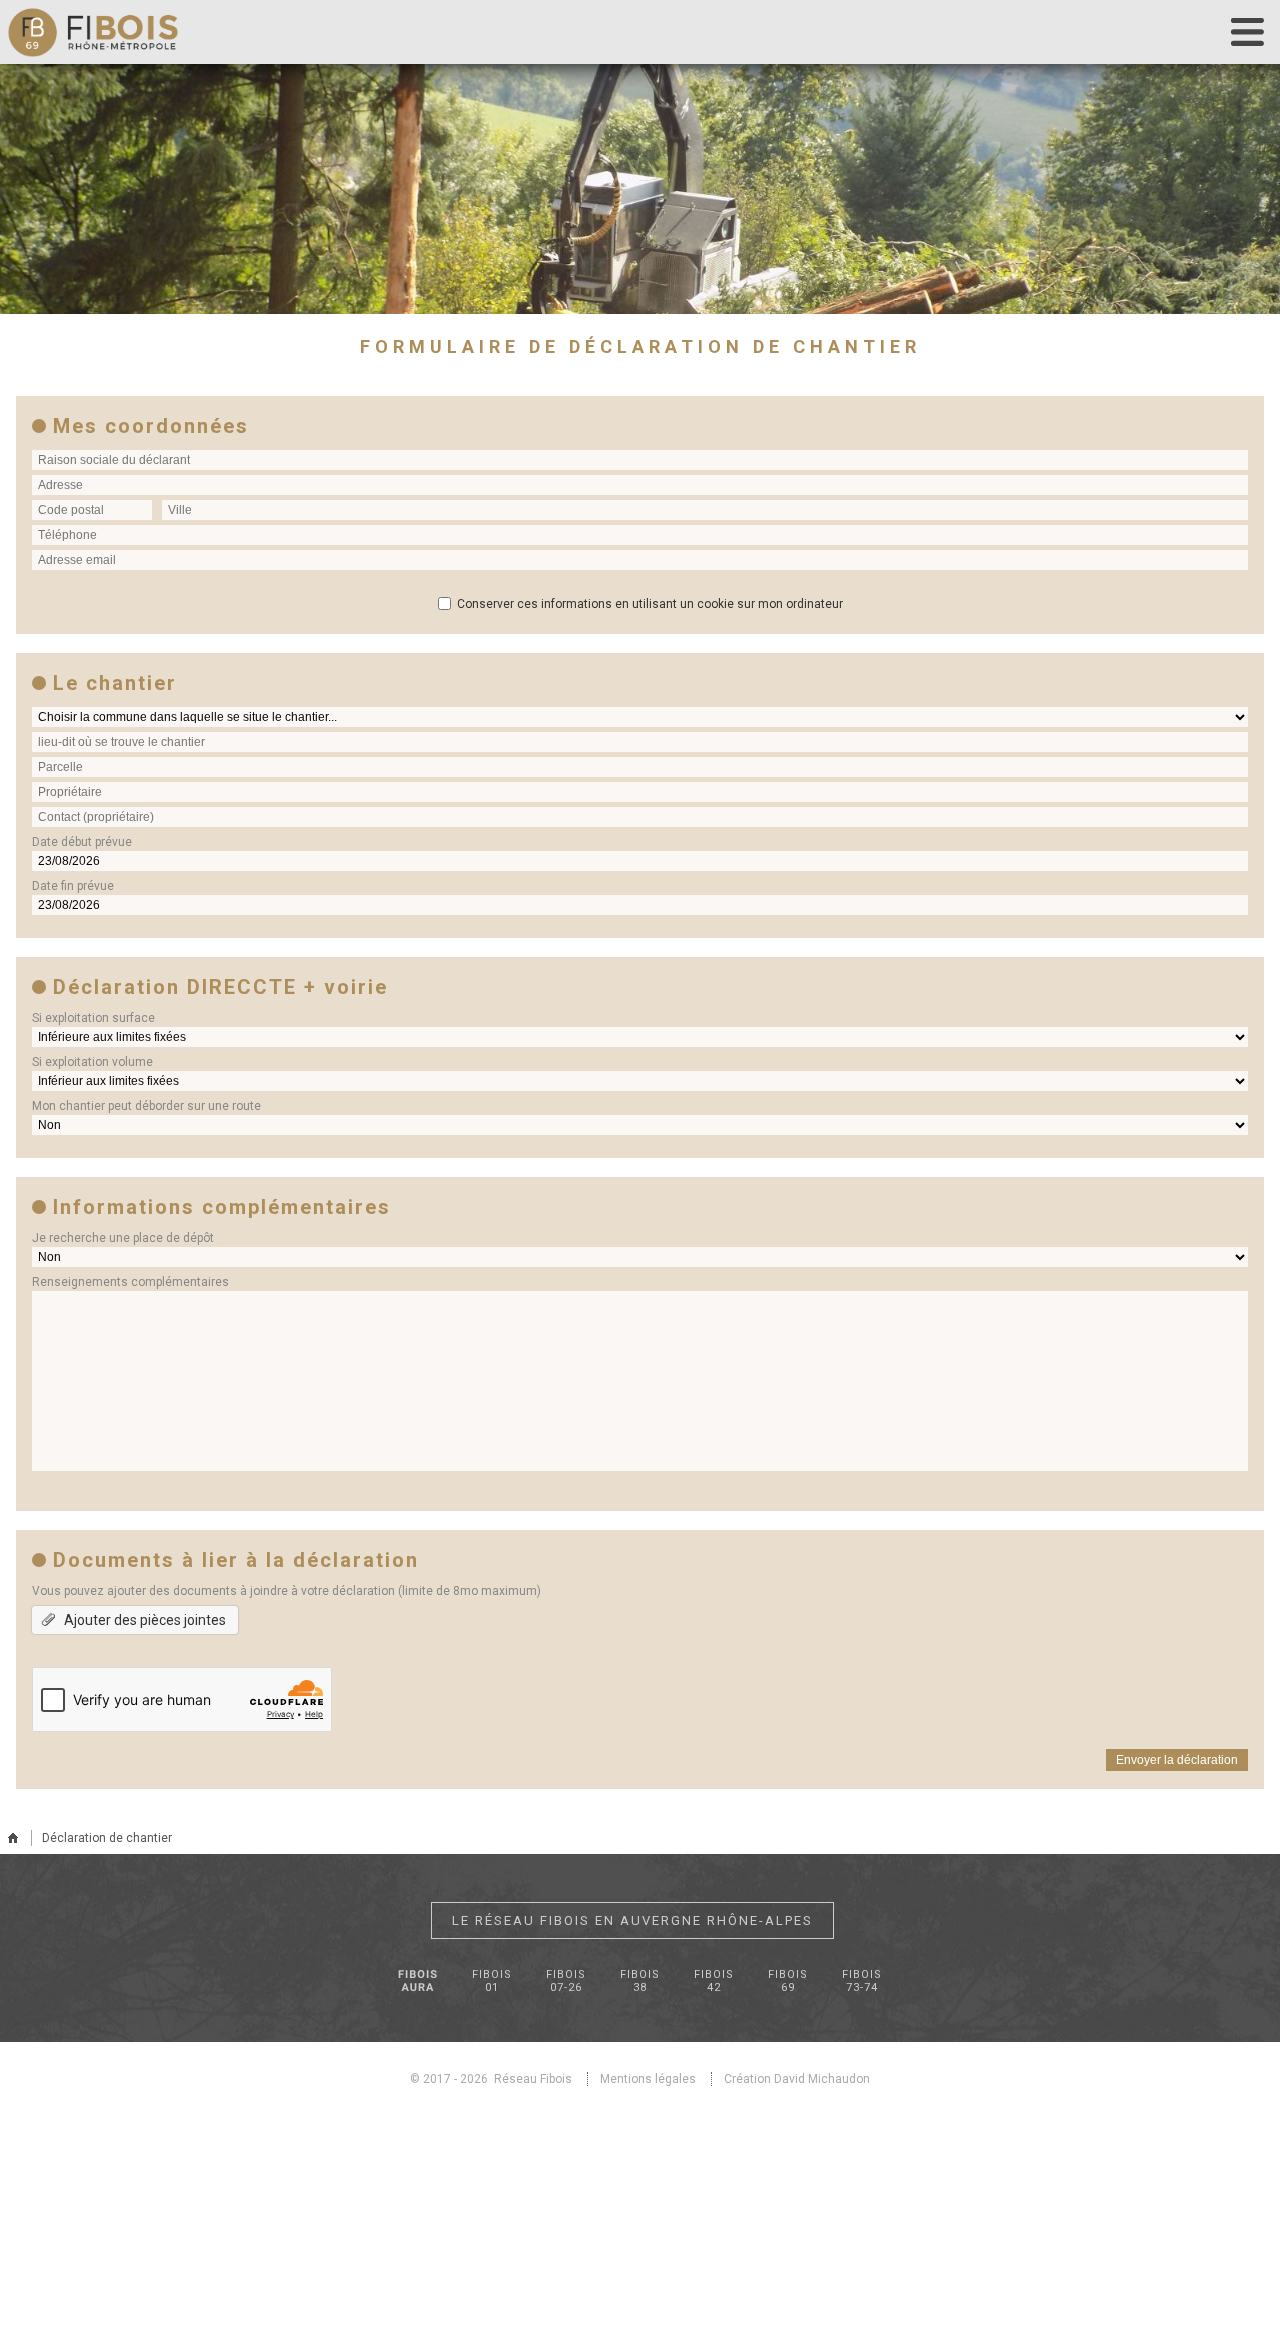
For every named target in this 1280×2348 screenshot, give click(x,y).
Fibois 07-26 (566, 1981)
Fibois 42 (714, 1981)
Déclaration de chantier (107, 1838)
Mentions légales (648, 2079)
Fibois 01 (492, 1981)
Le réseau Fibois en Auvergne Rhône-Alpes (632, 1920)
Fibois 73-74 (862, 1981)
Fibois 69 (788, 1981)
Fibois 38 (640, 1981)
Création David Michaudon (797, 2079)
